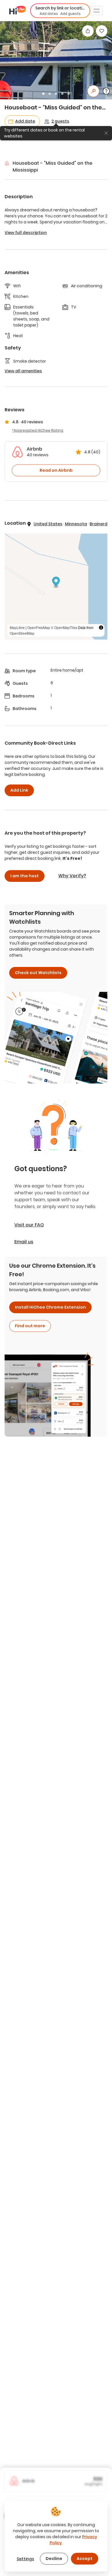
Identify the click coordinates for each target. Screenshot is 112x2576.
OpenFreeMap (39, 627)
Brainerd (99, 524)
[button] (60, 11)
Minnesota (76, 524)
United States (48, 524)
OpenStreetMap (22, 633)
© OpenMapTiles (64, 627)
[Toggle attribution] (101, 628)
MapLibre (17, 627)
